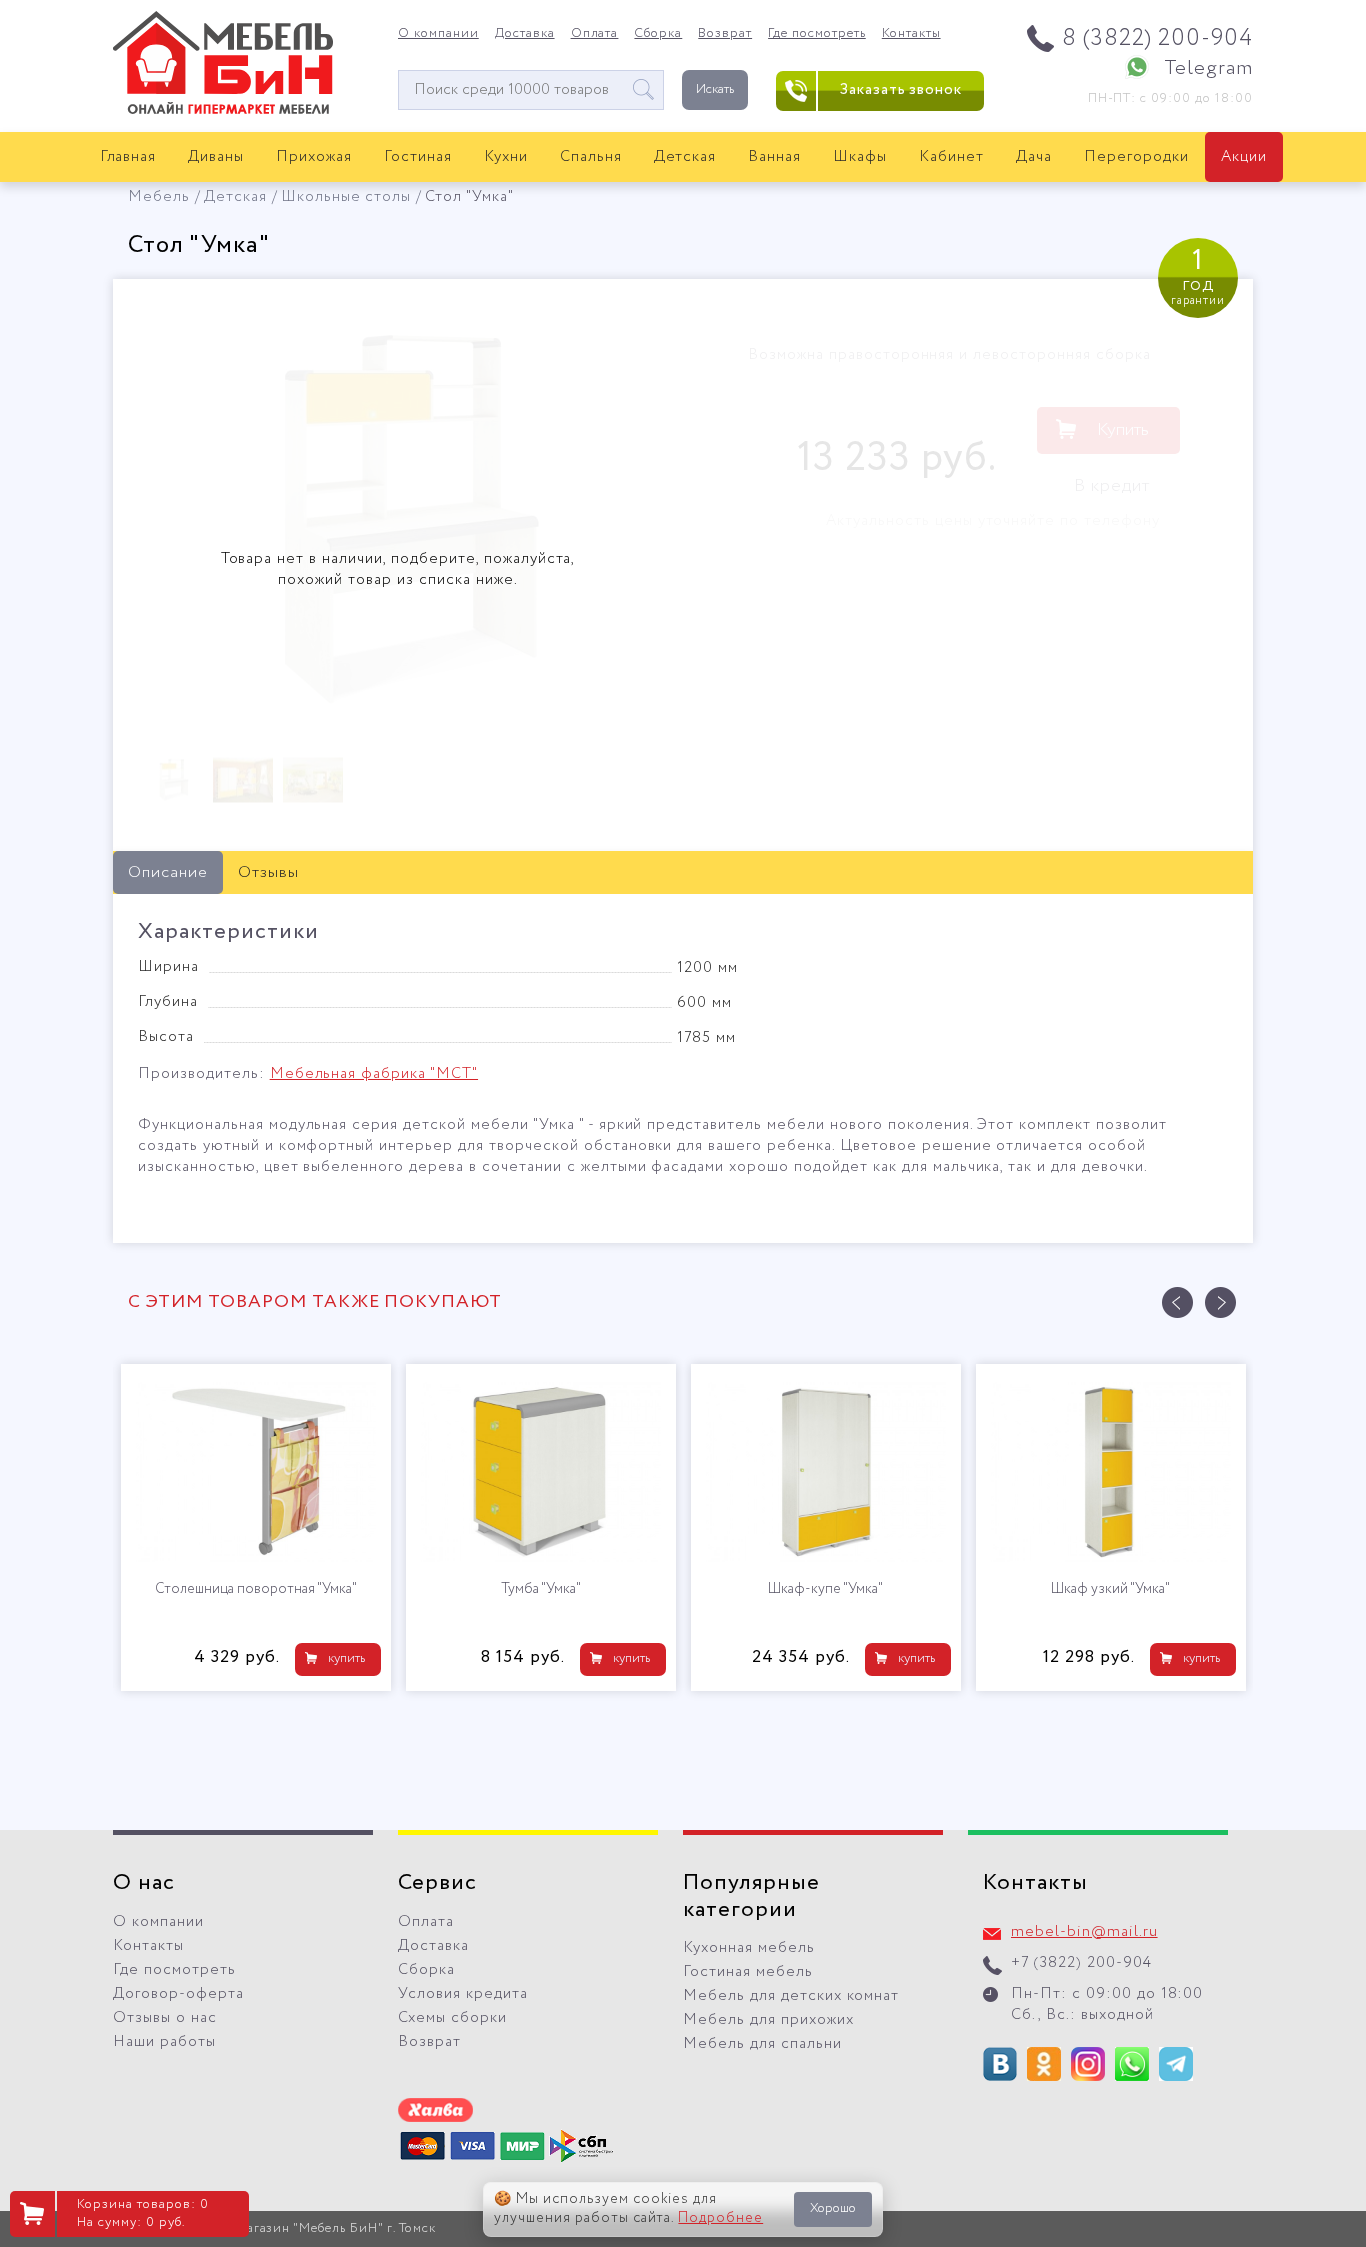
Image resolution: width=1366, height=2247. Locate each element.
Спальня (591, 157)
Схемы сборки (452, 2018)
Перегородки (1136, 157)
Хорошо (833, 2208)
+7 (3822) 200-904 (1081, 1963)
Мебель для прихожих (768, 2020)
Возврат (725, 34)
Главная (128, 157)
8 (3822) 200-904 (1157, 38)
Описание (168, 872)
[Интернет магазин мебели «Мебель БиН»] (223, 111)
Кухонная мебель (749, 1948)
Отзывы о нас (165, 2018)
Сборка (658, 34)
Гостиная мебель (748, 1972)
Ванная (774, 157)
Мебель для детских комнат (791, 1996)
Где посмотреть (817, 34)
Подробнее (720, 2218)
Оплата (595, 34)
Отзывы (268, 872)
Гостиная (418, 157)
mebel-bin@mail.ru (1084, 1932)
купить (165, 1658)
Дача (1034, 157)
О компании (438, 34)
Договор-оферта (178, 1994)
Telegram (1208, 68)
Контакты (911, 34)
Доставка (525, 34)
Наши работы (164, 2042)
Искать (715, 89)
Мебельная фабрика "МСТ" (374, 1074)
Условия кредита (463, 1994)
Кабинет (951, 157)
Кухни (506, 157)
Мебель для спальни (762, 2044)
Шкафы (860, 157)
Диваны (216, 157)
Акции (1244, 157)
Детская (685, 157)
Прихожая (314, 157)
